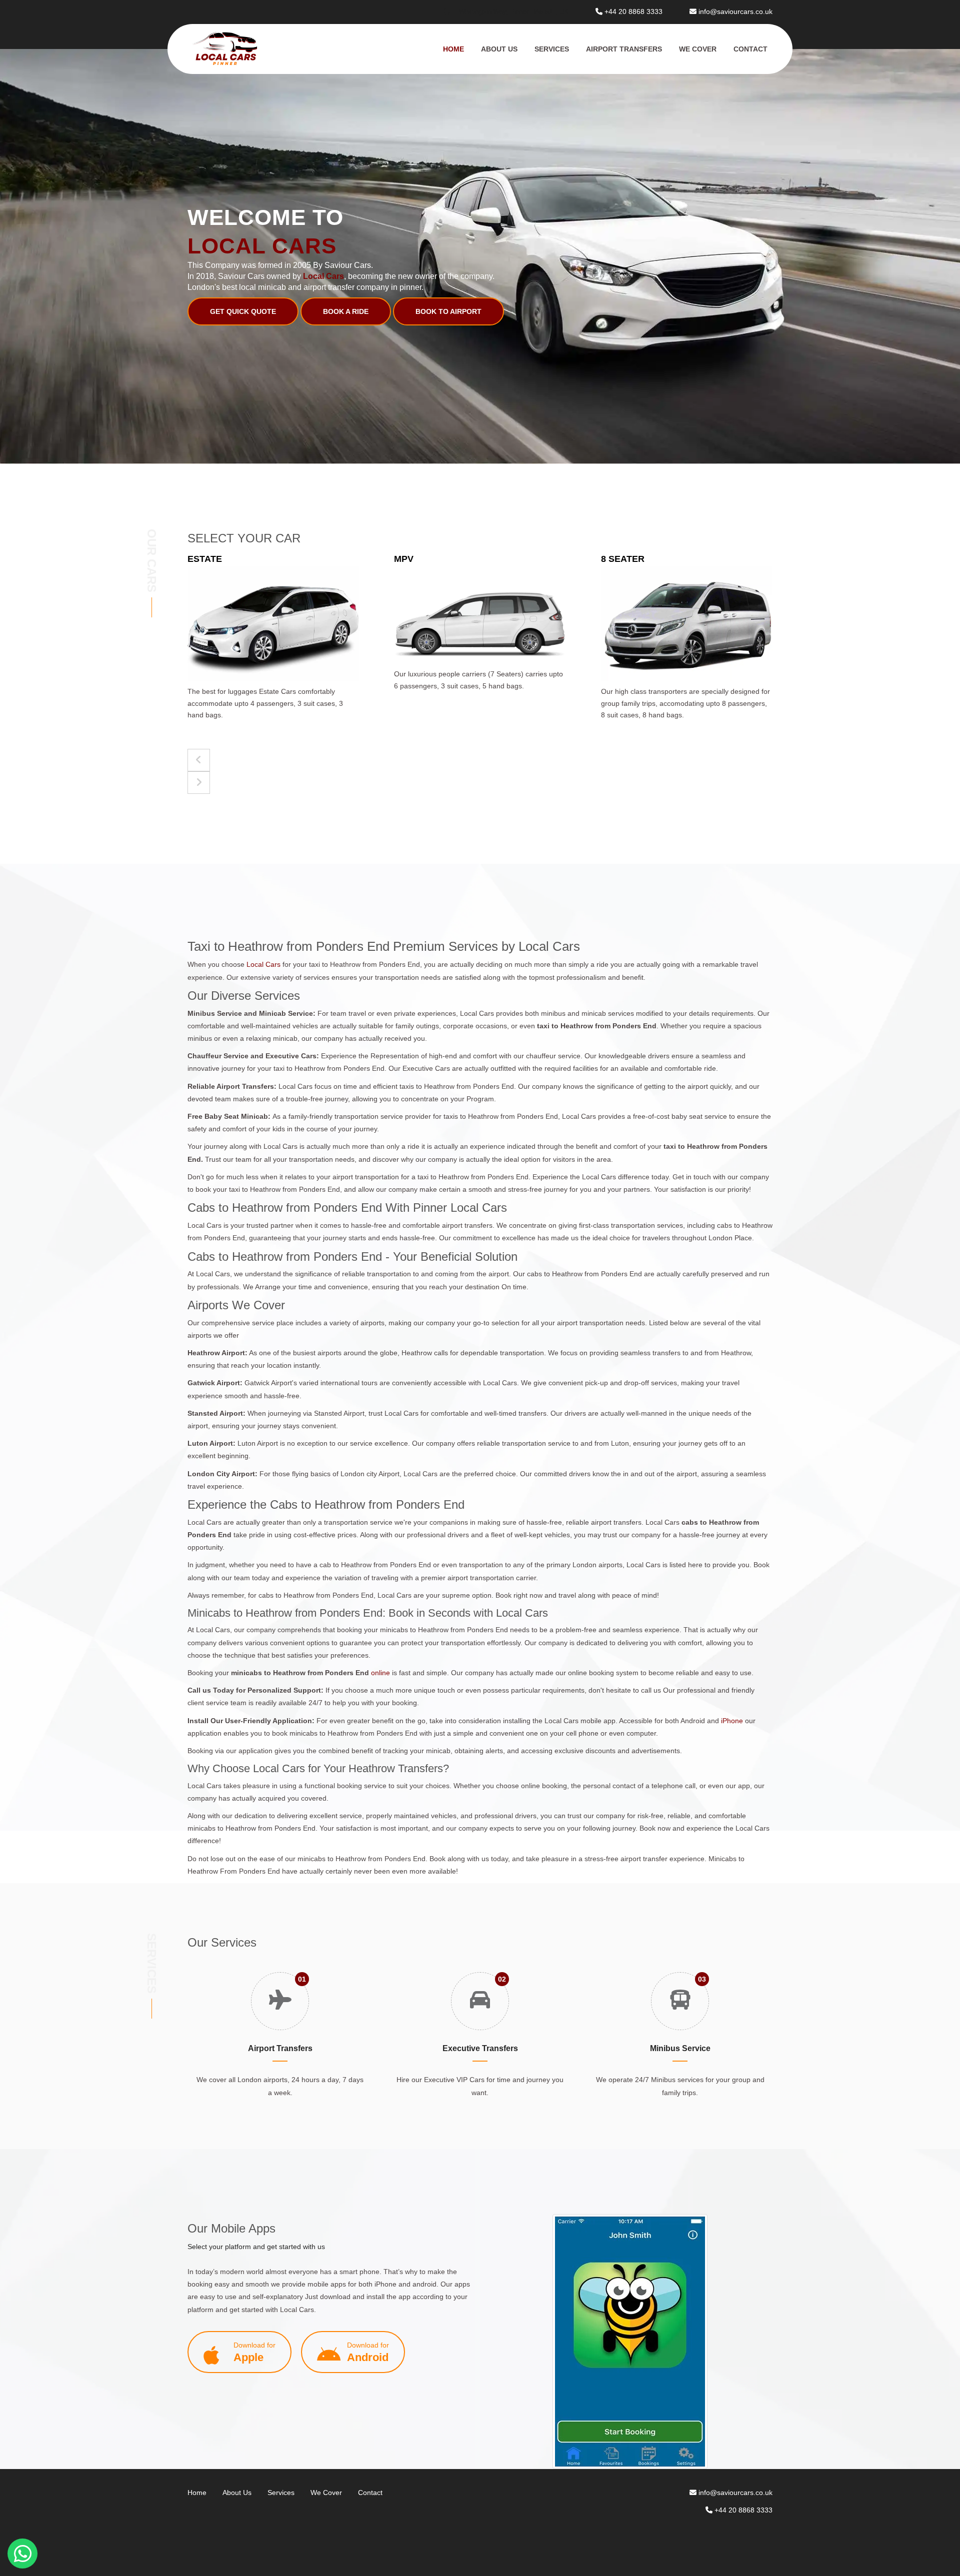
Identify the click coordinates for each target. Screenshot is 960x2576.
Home (453, 49)
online (380, 1673)
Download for (254, 2352)
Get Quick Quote (243, 311)
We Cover (698, 49)
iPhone (732, 1721)
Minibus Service (680, 2048)
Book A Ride (346, 311)
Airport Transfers (624, 49)
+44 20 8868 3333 (633, 11)
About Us (499, 49)
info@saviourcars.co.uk (735, 11)
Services (552, 49)
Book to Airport (448, 311)
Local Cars (264, 964)
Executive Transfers (480, 2048)
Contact (750, 49)
